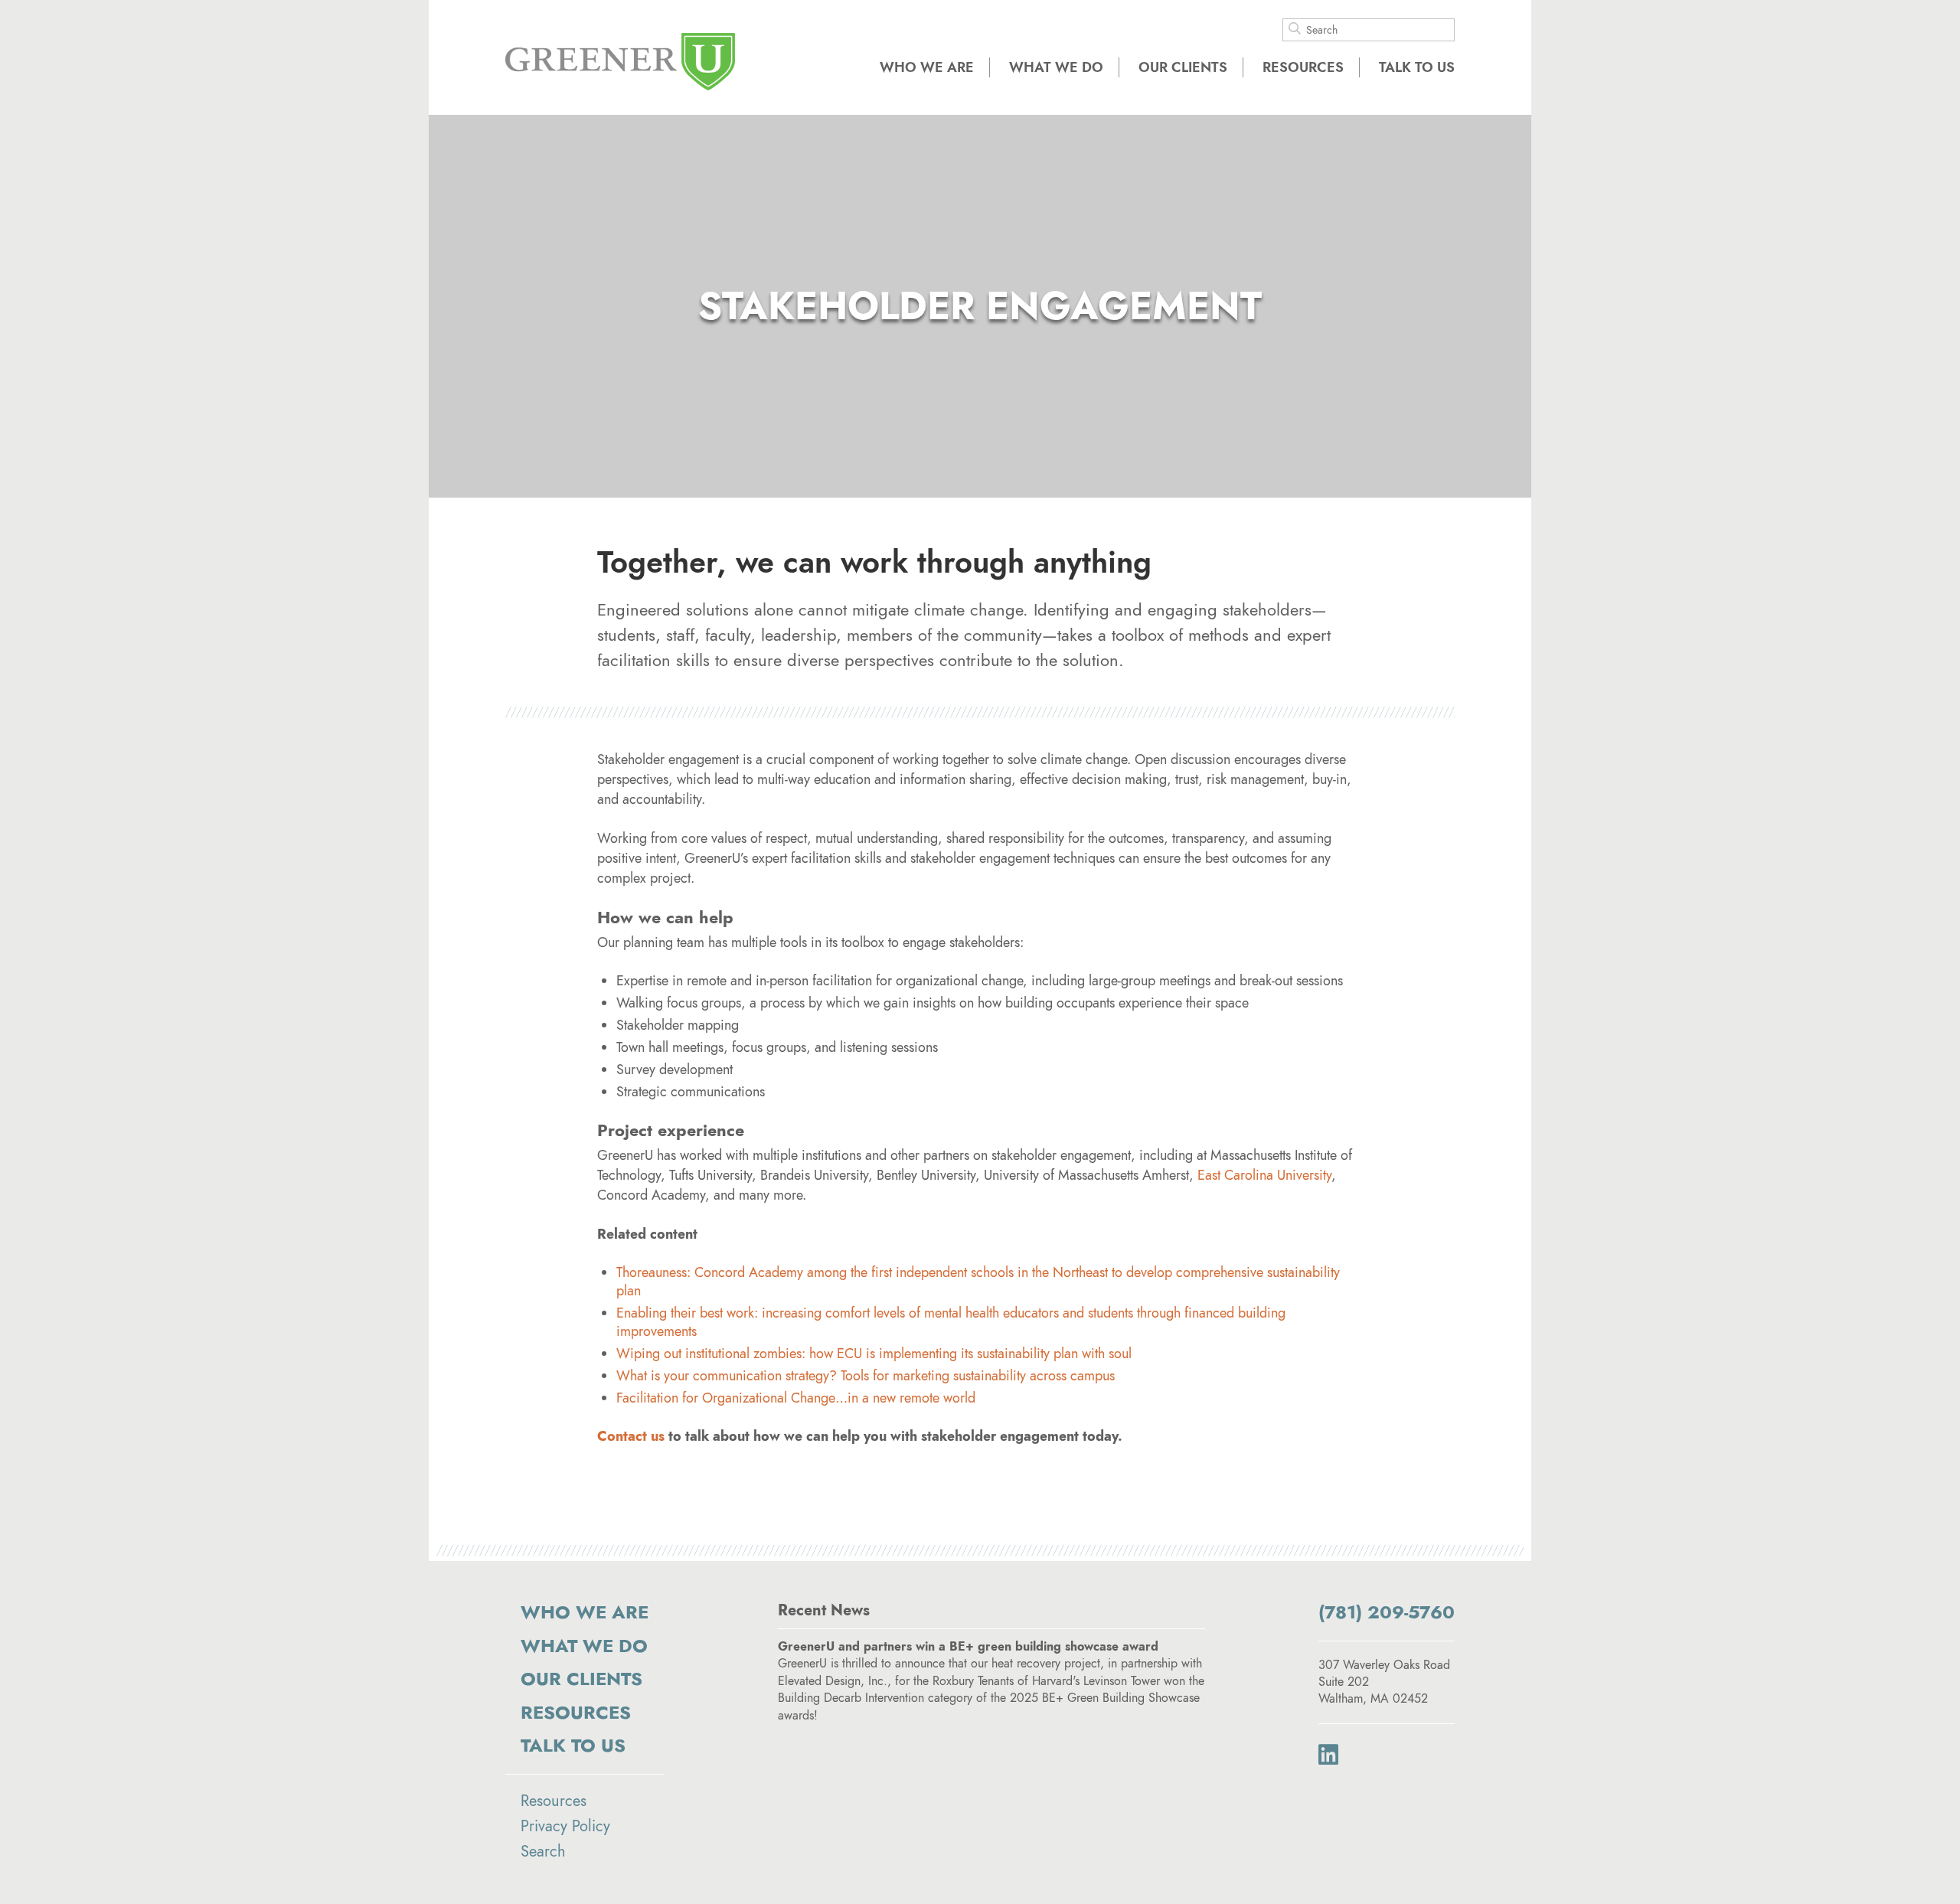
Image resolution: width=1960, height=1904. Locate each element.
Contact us (631, 1436)
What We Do (1056, 67)
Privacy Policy (565, 1826)
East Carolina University (1264, 1175)
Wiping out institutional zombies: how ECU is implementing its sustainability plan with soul (874, 1354)
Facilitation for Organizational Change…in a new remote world (796, 1398)
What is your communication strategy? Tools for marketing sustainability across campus (866, 1376)
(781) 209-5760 (1387, 1612)
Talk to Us (1417, 67)
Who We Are (927, 67)
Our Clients (1183, 67)
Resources (1303, 67)
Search (543, 1851)
